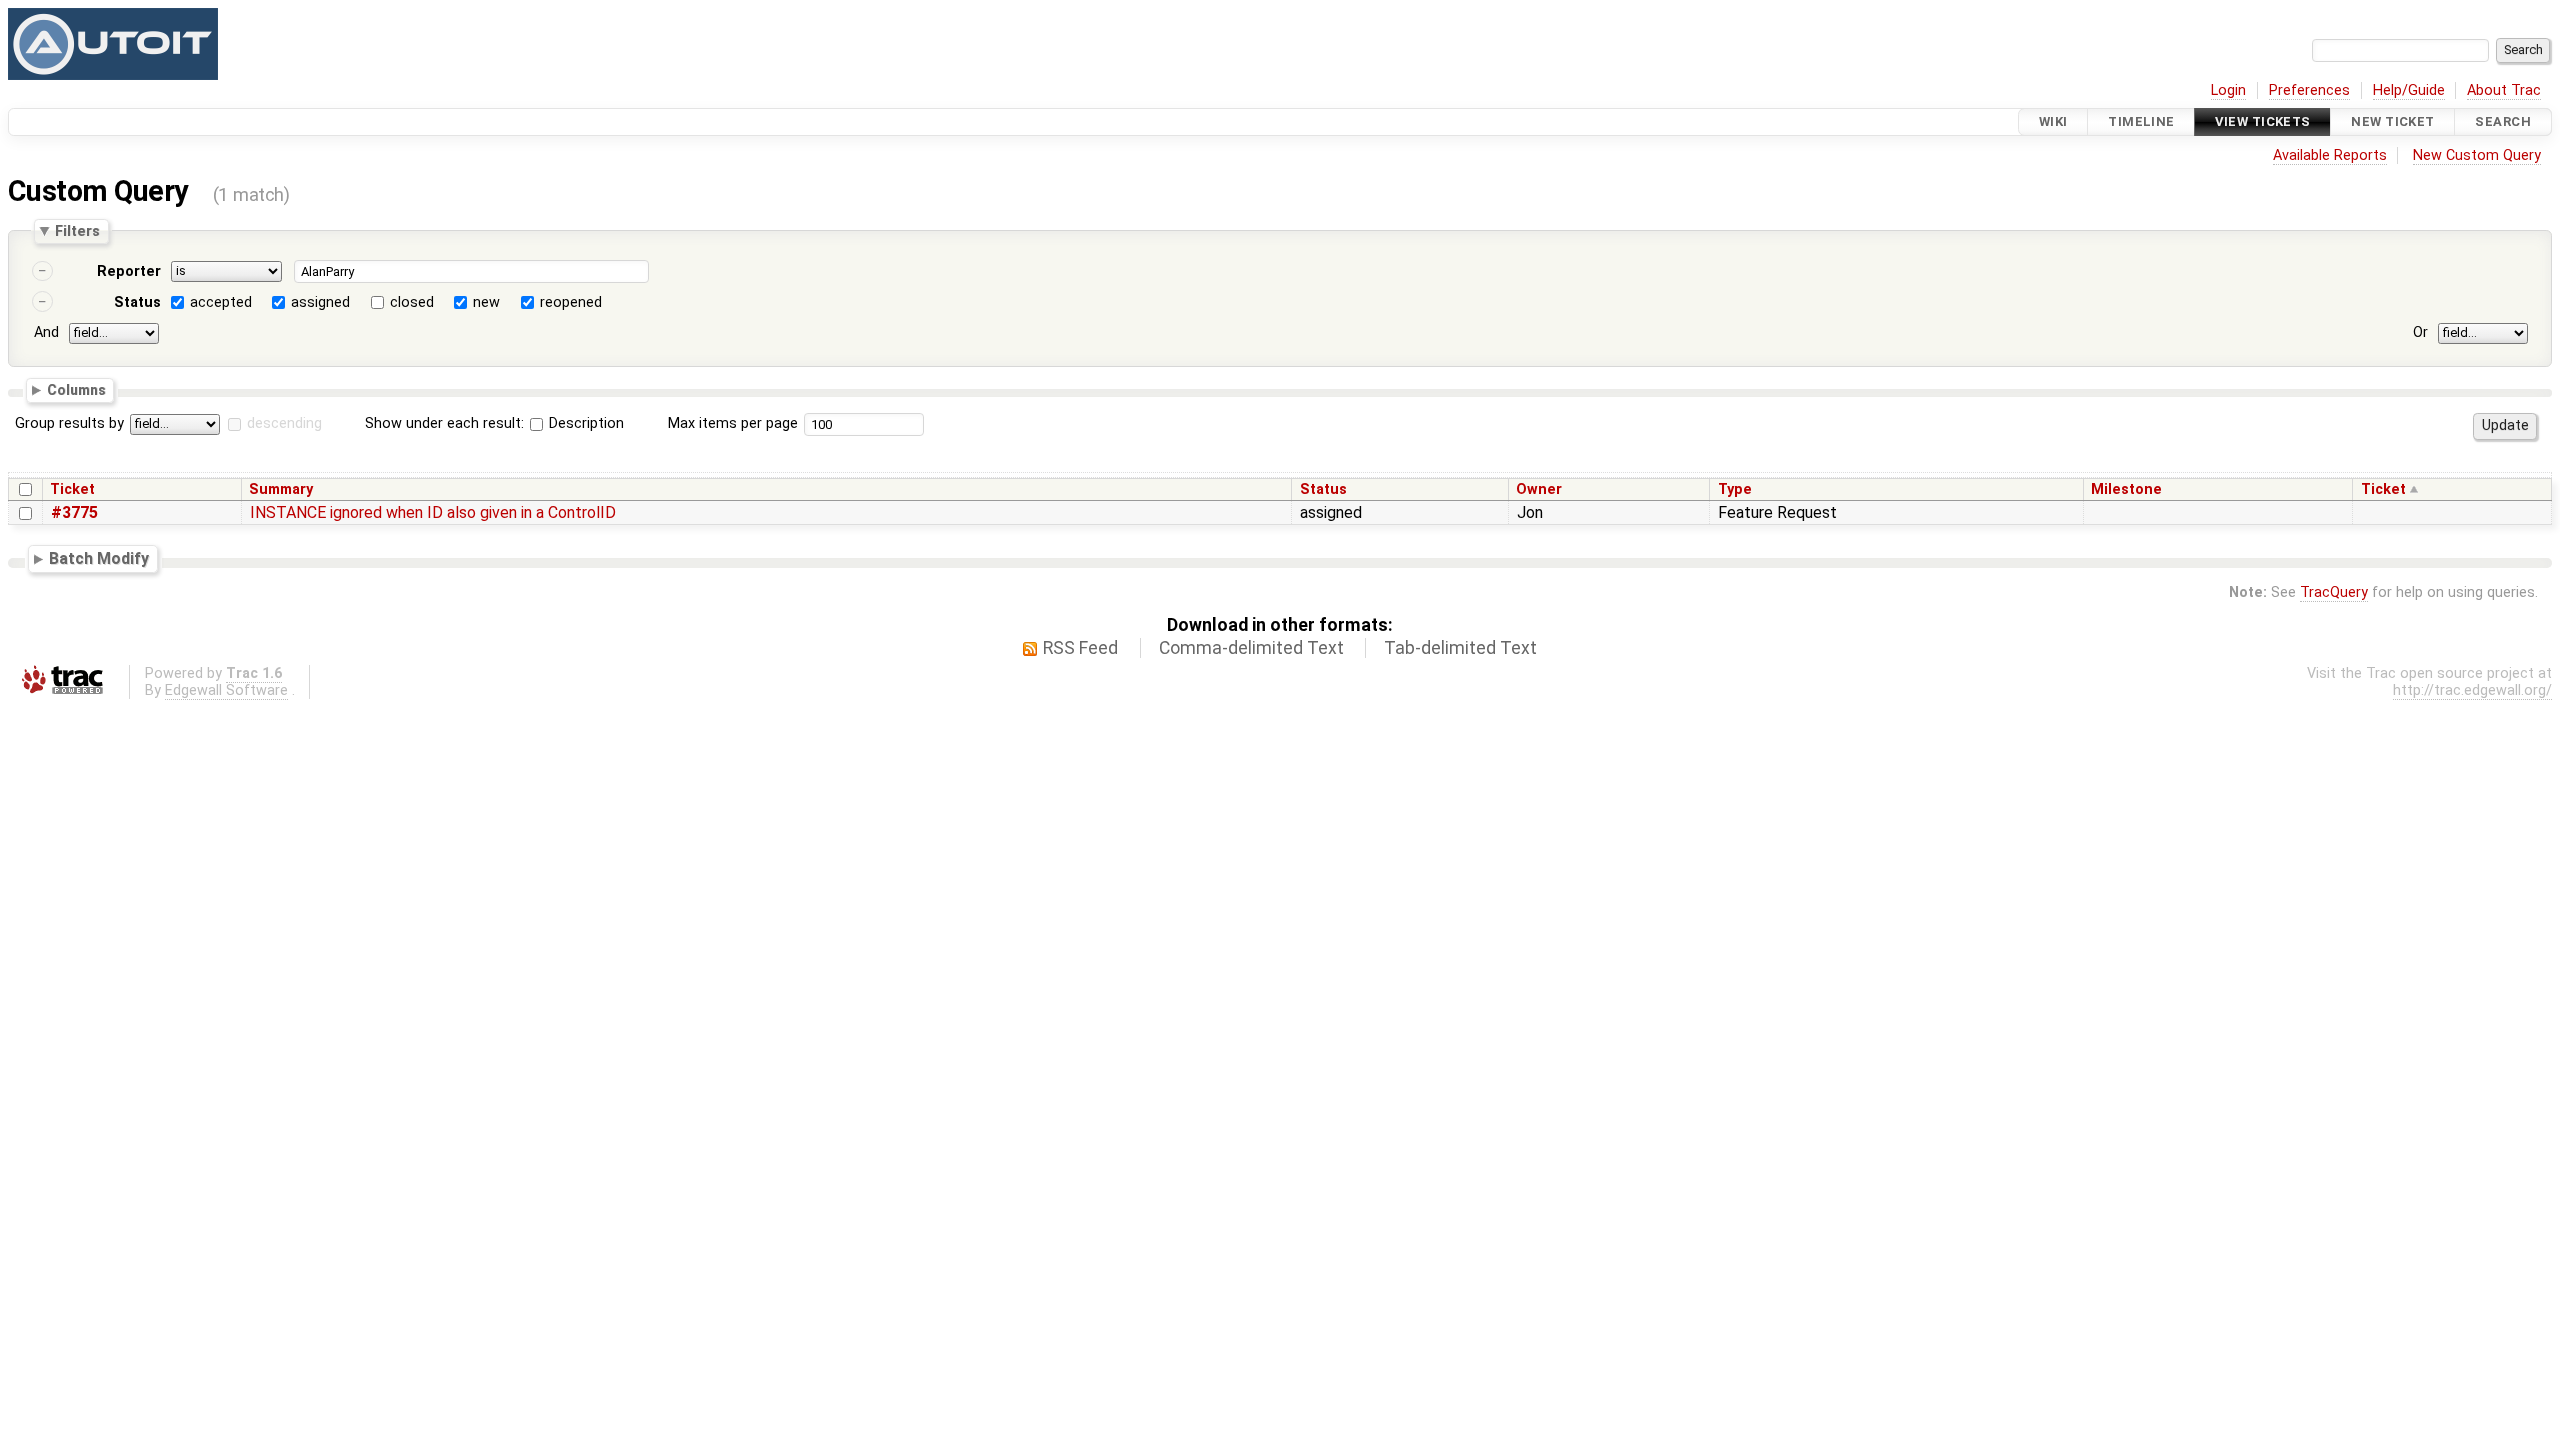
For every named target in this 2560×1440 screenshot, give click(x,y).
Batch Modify (99, 558)
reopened (571, 302)
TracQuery (2334, 592)
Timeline (2141, 121)
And (46, 332)
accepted (221, 302)
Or (2420, 332)
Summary (281, 489)
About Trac (2504, 90)
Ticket (72, 489)
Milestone (2126, 489)
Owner (1539, 489)
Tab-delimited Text (1460, 648)
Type (1735, 489)
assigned (320, 302)
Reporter (129, 271)
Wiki (2053, 121)
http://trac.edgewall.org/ (2472, 690)
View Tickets (2262, 121)
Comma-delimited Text (1251, 648)
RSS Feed (1080, 648)
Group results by (69, 423)
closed (412, 302)
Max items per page (733, 423)
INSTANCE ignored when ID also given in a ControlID (433, 512)
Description (584, 423)
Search (2503, 121)
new (486, 302)
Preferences (2309, 90)
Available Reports (2330, 155)
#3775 (74, 512)
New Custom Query (2477, 155)
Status (137, 302)
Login (2228, 90)
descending (284, 423)
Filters (77, 231)
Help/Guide (2409, 90)
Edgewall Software (226, 690)
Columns (76, 389)
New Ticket (2392, 121)
